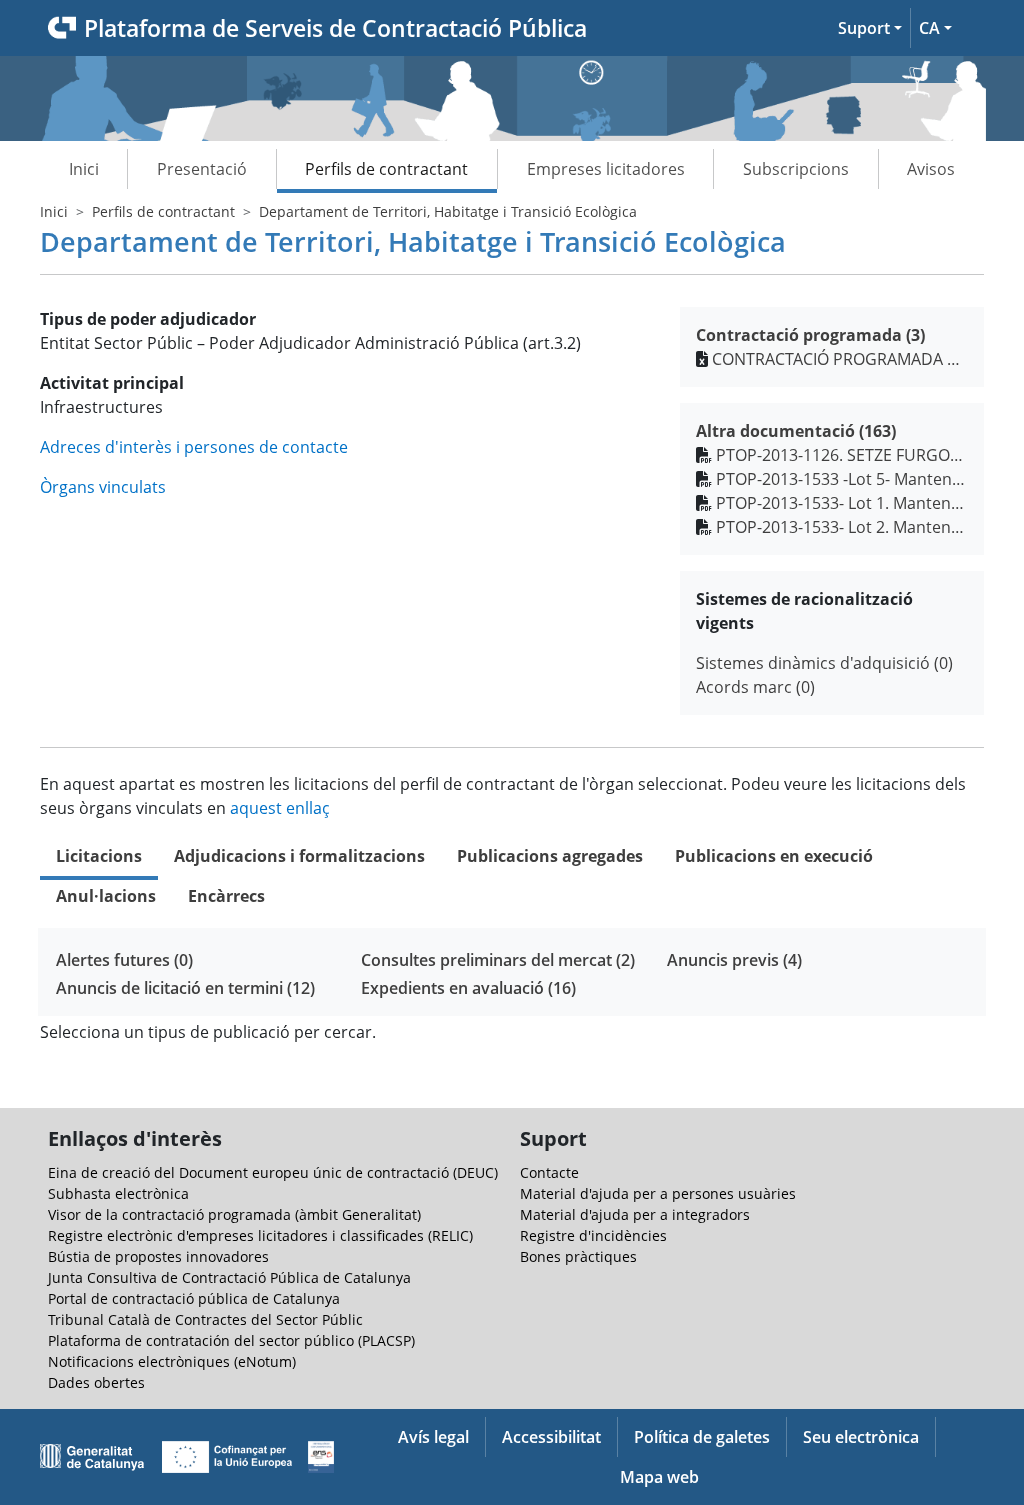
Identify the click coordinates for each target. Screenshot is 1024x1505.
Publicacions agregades (550, 856)
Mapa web (659, 1477)
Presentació (202, 169)
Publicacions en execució (774, 856)
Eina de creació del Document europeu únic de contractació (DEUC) (273, 1172)
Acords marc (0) (755, 687)
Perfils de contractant (386, 169)
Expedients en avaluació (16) (468, 988)
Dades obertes (96, 1382)
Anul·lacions (106, 896)
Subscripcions (796, 169)
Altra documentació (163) (796, 431)
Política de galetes (702, 1437)
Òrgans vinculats (103, 487)
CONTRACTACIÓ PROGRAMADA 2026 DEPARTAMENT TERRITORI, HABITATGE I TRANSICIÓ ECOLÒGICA (840, 359)
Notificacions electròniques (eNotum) (172, 1361)
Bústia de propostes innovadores (158, 1256)
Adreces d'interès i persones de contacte (194, 447)
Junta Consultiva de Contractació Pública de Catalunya (229, 1277)
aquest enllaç (280, 808)
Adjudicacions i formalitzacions (299, 856)
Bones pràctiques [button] (578, 1256)
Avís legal (433, 1437)
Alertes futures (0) (124, 960)
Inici (84, 169)
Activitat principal (112, 383)
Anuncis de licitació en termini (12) (185, 988)
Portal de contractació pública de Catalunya (194, 1298)
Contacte (549, 1172)
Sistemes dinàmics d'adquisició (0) (824, 663)
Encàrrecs (226, 896)
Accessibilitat (551, 1437)
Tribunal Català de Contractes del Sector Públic (205, 1319)
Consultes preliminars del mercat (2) (498, 960)
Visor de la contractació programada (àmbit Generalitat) (234, 1214)
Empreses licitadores (606, 169)
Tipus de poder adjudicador (148, 319)
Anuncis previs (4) (734, 960)
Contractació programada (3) (810, 335)
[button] (870, 28)
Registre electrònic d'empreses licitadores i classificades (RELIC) (260, 1235)
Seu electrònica (861, 1437)
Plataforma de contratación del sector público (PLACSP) (231, 1340)
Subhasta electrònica (118, 1193)
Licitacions (99, 856)
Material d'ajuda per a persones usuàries (658, 1193)
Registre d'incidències (593, 1235)
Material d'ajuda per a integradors (635, 1214)
